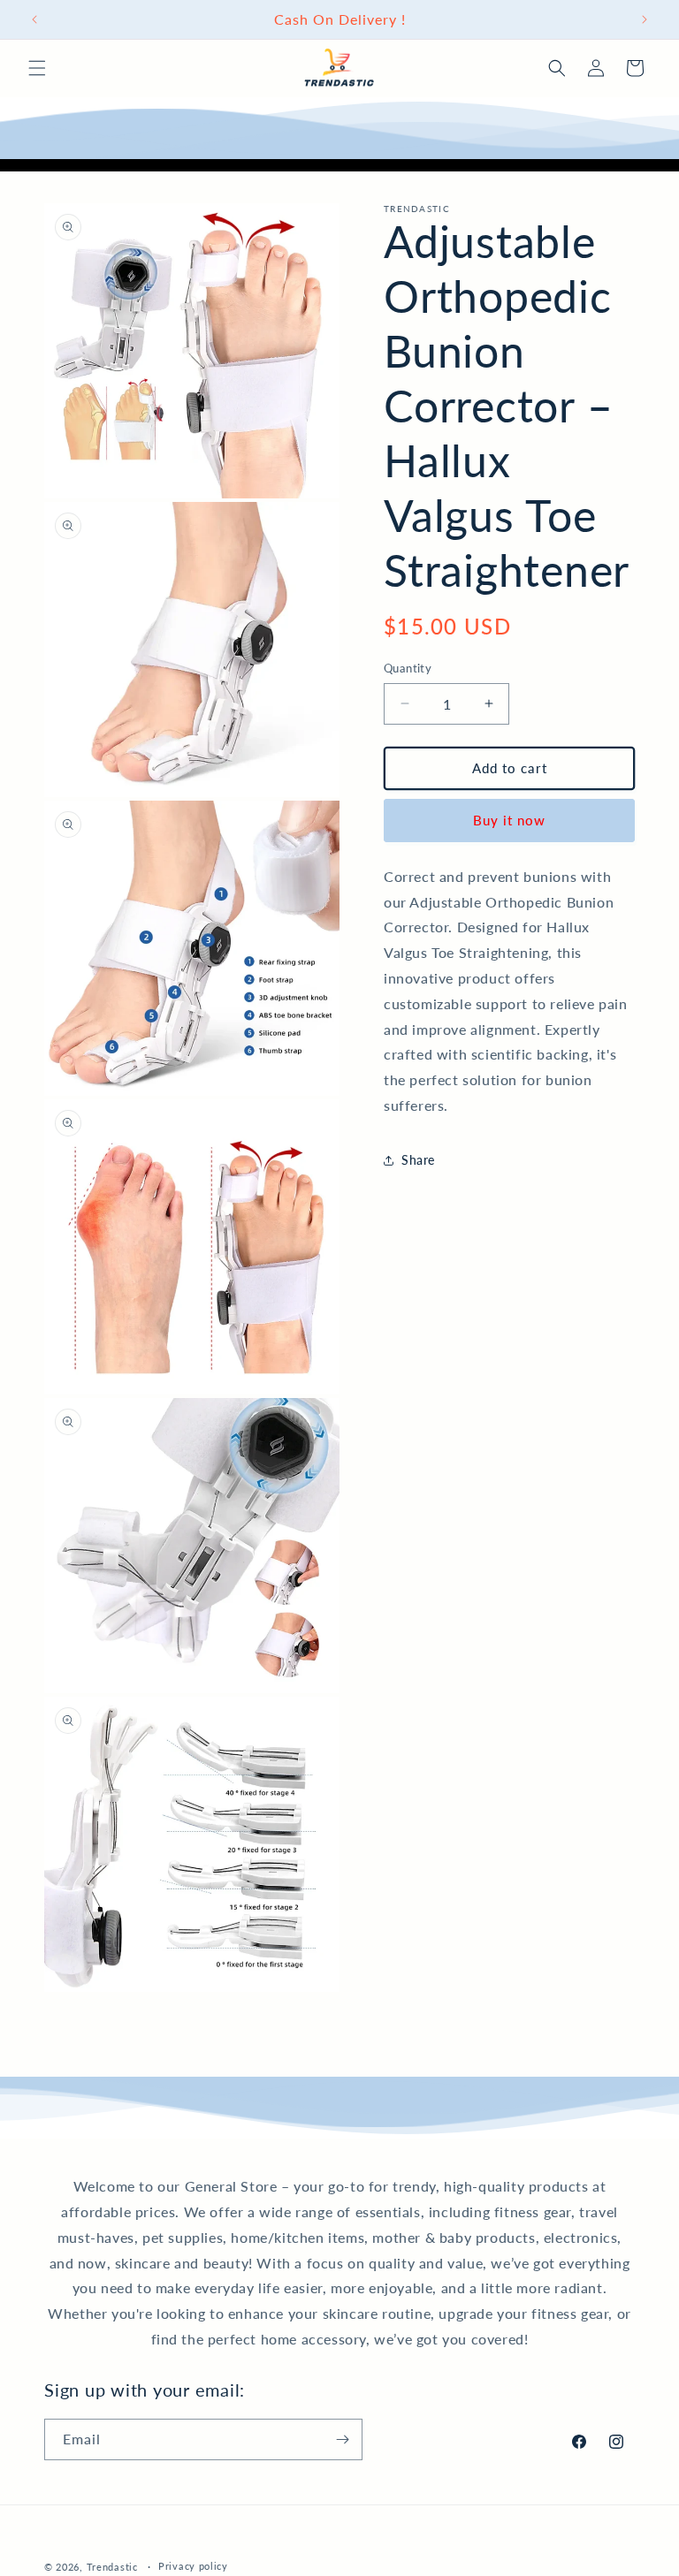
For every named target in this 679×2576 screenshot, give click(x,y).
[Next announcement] (645, 19)
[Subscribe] (342, 2439)
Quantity (408, 668)
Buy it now (509, 820)
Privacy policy (193, 2566)
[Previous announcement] (34, 19)
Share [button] (418, 1160)
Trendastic (112, 2567)
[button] (37, 68)
